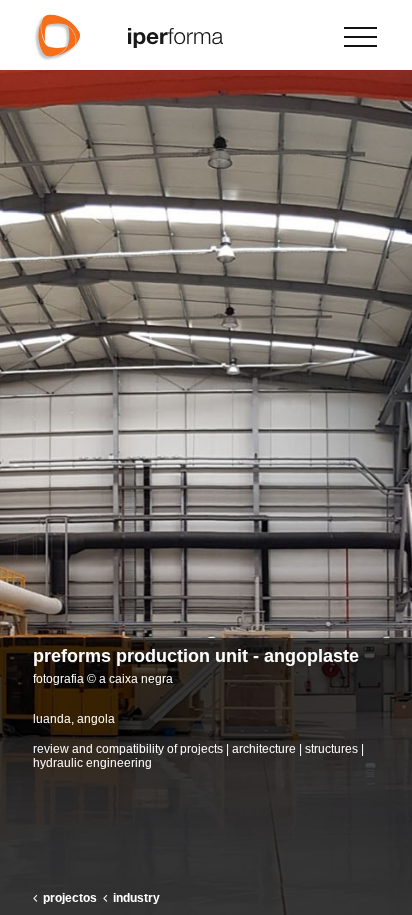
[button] (388, 458)
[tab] (206, 665)
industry (136, 898)
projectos (70, 898)
